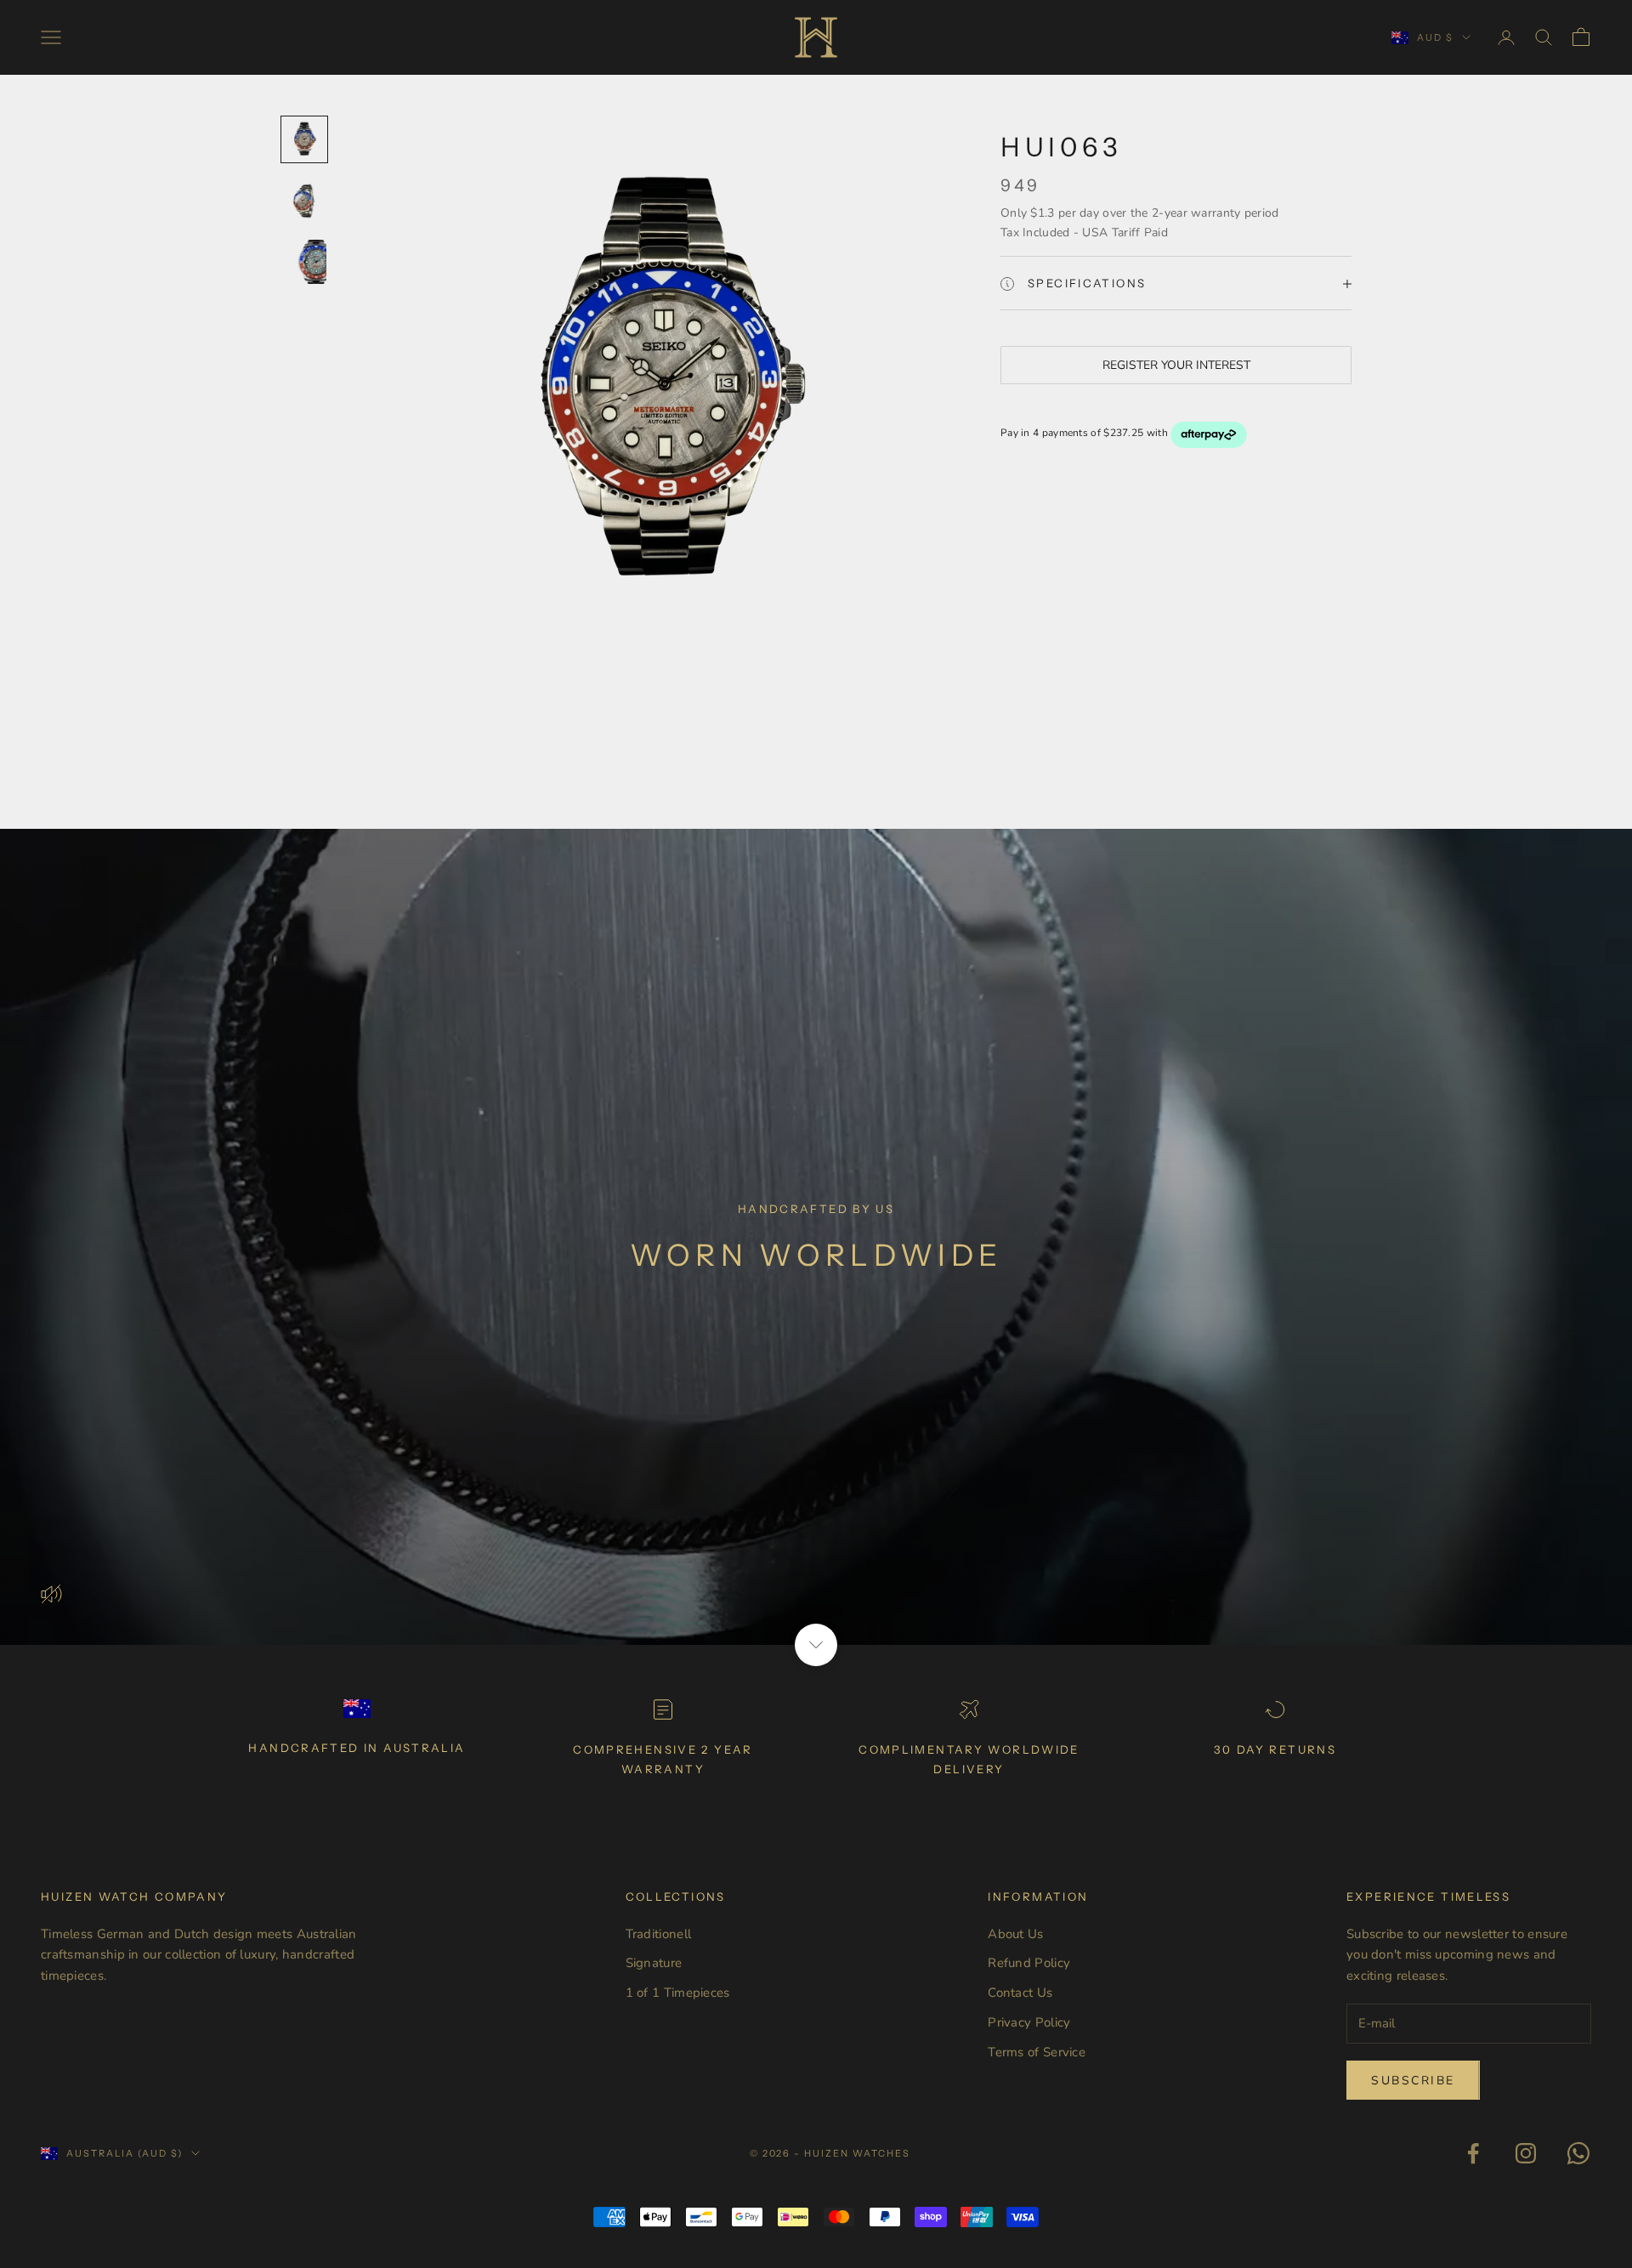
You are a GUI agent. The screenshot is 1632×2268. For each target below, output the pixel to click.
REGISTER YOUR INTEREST (1176, 366)
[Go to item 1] (304, 139)
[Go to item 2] (304, 201)
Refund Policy (1029, 1963)
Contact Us (1020, 1993)
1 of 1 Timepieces (678, 1993)
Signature (654, 1963)
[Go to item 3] (304, 262)
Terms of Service (1037, 2052)
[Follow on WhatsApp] (1578, 2153)
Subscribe (1413, 2081)
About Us (1015, 1934)
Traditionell (659, 1934)
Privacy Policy (1029, 2022)
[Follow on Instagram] (1526, 2153)
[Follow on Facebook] (1473, 2153)
